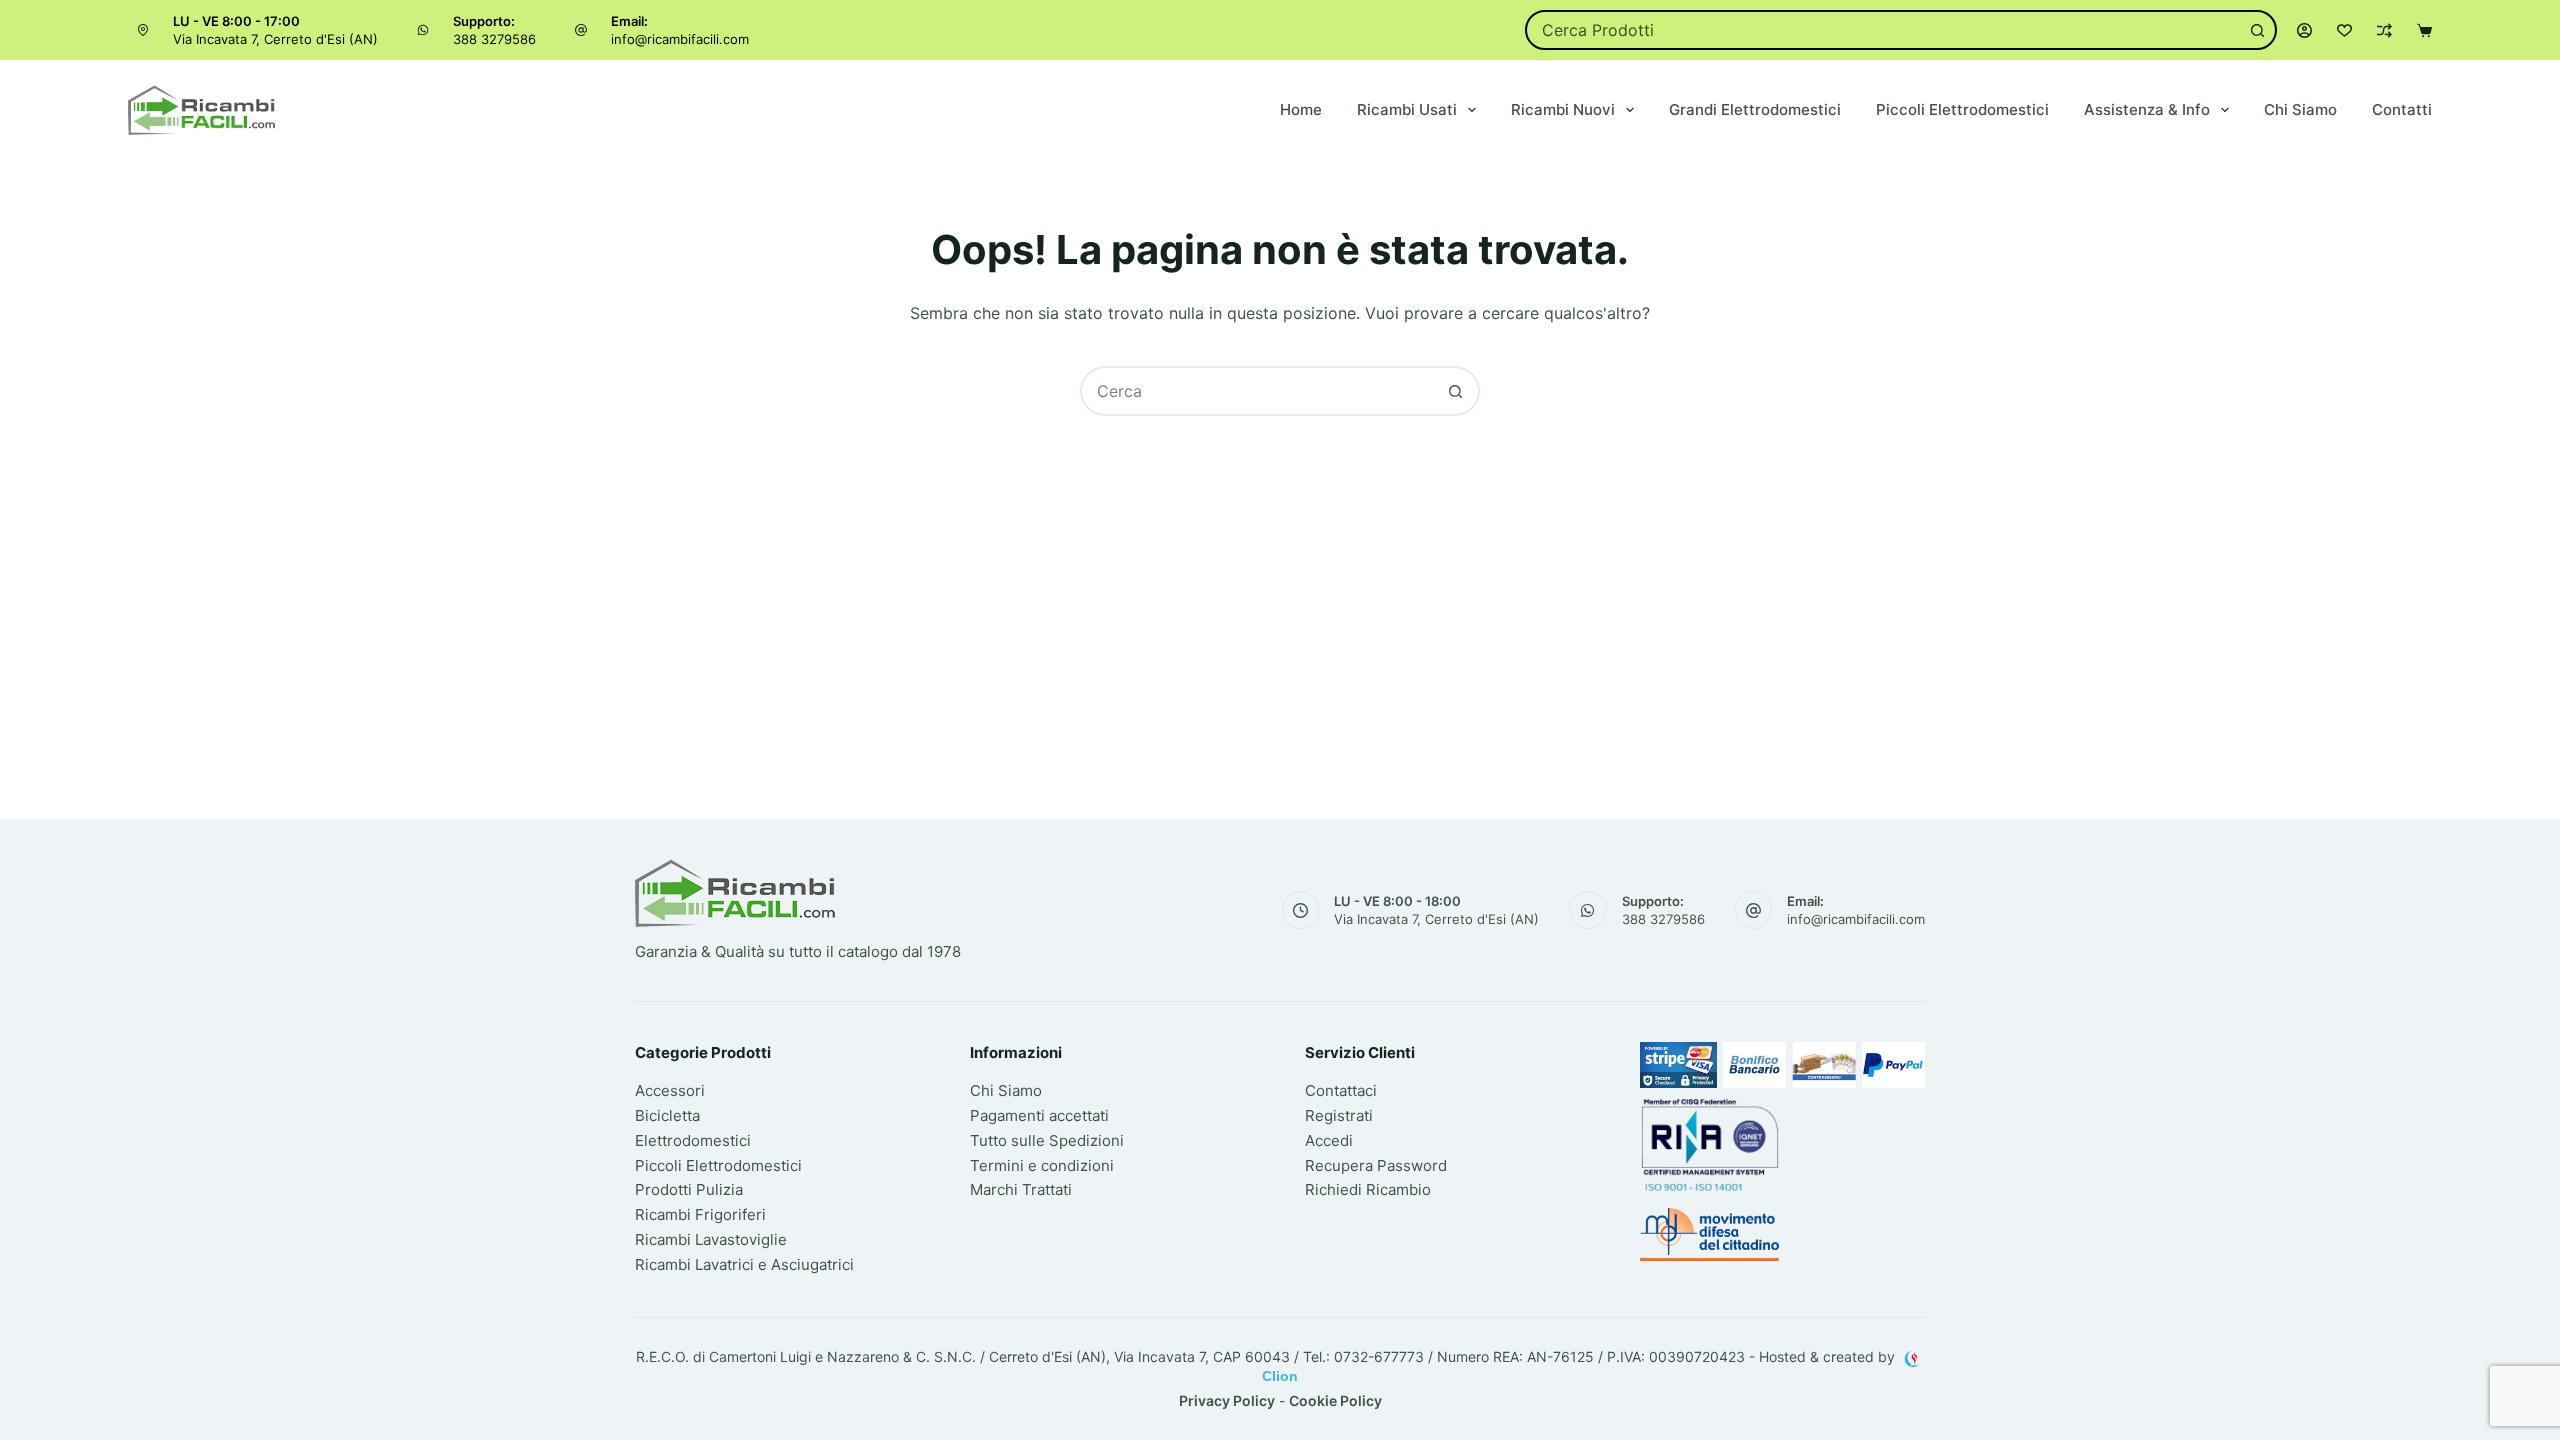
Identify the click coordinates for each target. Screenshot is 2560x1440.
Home (1301, 109)
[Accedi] (2304, 30)
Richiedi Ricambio (1368, 1189)
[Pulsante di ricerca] (2257, 30)
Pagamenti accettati (1039, 1115)
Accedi (1329, 1140)
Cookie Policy (1335, 1400)
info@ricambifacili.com (680, 39)
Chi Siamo (2300, 109)
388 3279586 (494, 39)
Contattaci (1341, 1090)
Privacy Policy (1227, 1400)
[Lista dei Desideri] (2344, 30)
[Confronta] (2384, 30)
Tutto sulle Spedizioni (1047, 1140)
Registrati (1339, 1115)
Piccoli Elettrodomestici (1962, 109)
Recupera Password (1376, 1165)
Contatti (2402, 109)
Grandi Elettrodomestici (1755, 109)
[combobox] (1883, 30)
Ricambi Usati (1407, 109)
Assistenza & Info (2147, 109)
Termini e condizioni (1042, 1165)
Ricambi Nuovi (1563, 109)
